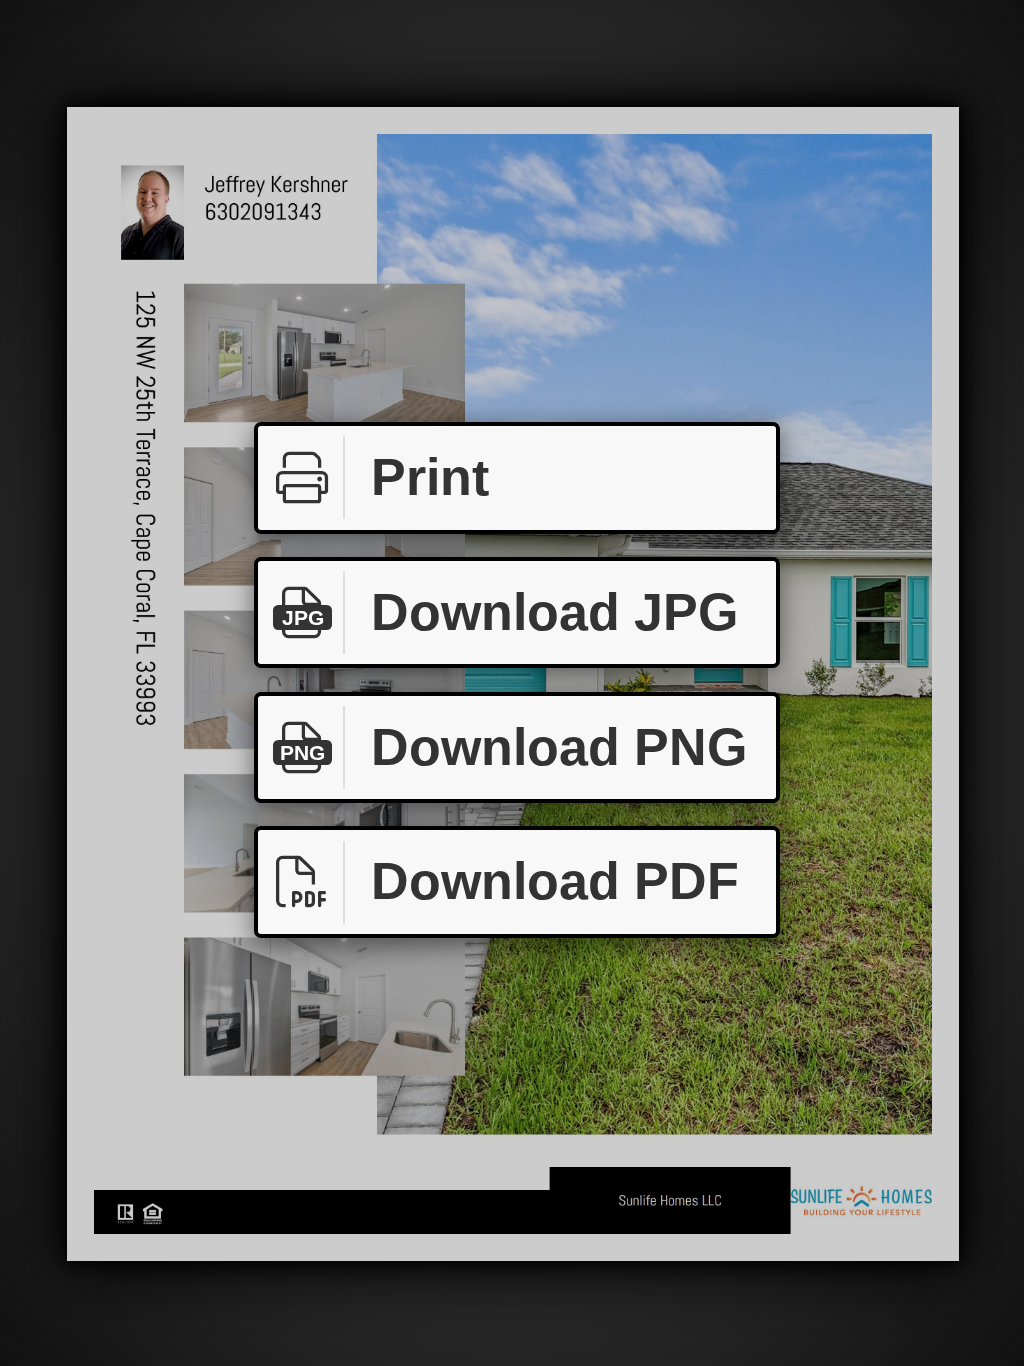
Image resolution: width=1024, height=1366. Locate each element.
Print (430, 477)
